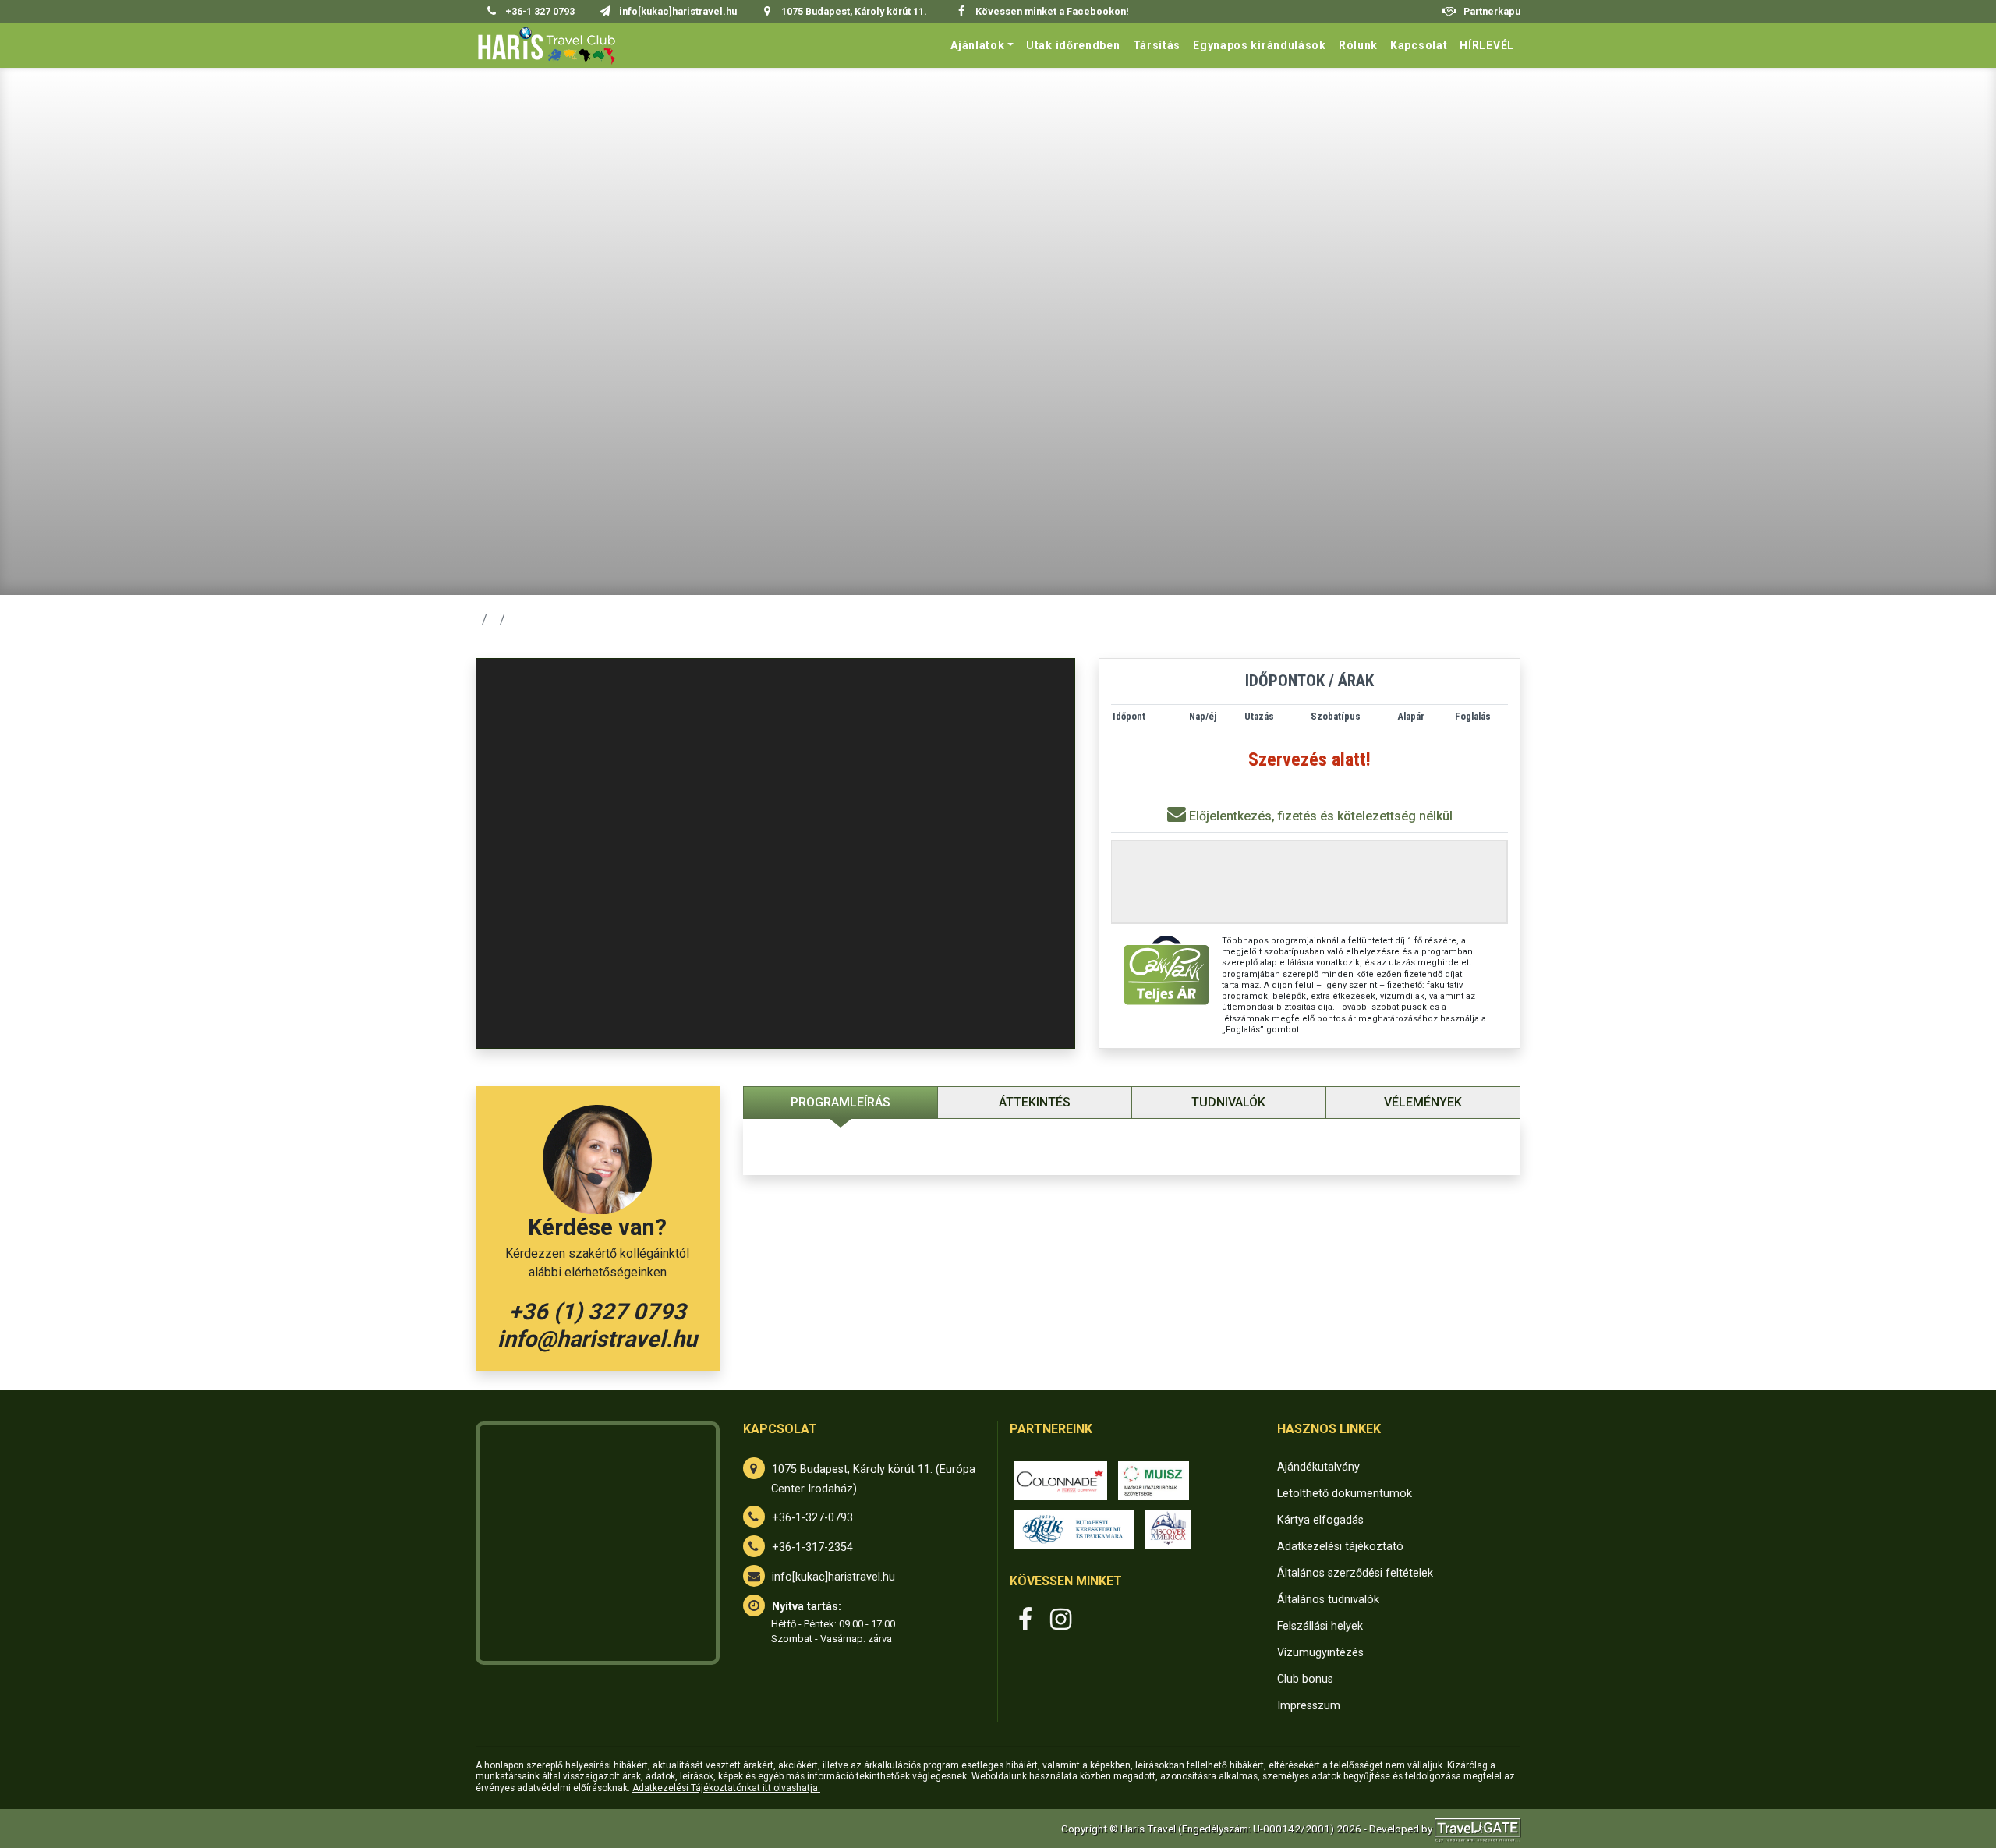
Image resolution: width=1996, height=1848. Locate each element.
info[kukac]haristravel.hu (833, 1577)
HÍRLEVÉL (1487, 45)
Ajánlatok (977, 45)
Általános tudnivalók (1328, 1600)
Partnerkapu (1491, 11)
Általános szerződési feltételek (1355, 1573)
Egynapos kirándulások (1260, 45)
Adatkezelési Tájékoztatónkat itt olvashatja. (726, 1788)
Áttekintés (1035, 1102)
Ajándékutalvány (1318, 1467)
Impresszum (1309, 1706)
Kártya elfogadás (1320, 1520)
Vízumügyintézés (1320, 1653)
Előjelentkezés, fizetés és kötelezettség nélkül (1319, 816)
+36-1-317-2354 (812, 1547)
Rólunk (1358, 45)
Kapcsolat (1419, 45)
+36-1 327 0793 (539, 11)
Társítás (1157, 45)
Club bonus (1305, 1679)
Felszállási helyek (1320, 1626)
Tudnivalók (1228, 1102)
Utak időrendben (1073, 45)
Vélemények (1423, 1102)
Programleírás (841, 1102)
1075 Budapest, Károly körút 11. (853, 11)
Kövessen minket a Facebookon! (1051, 11)
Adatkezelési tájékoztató (1340, 1547)
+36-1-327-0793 (812, 1518)
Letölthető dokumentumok (1345, 1494)
